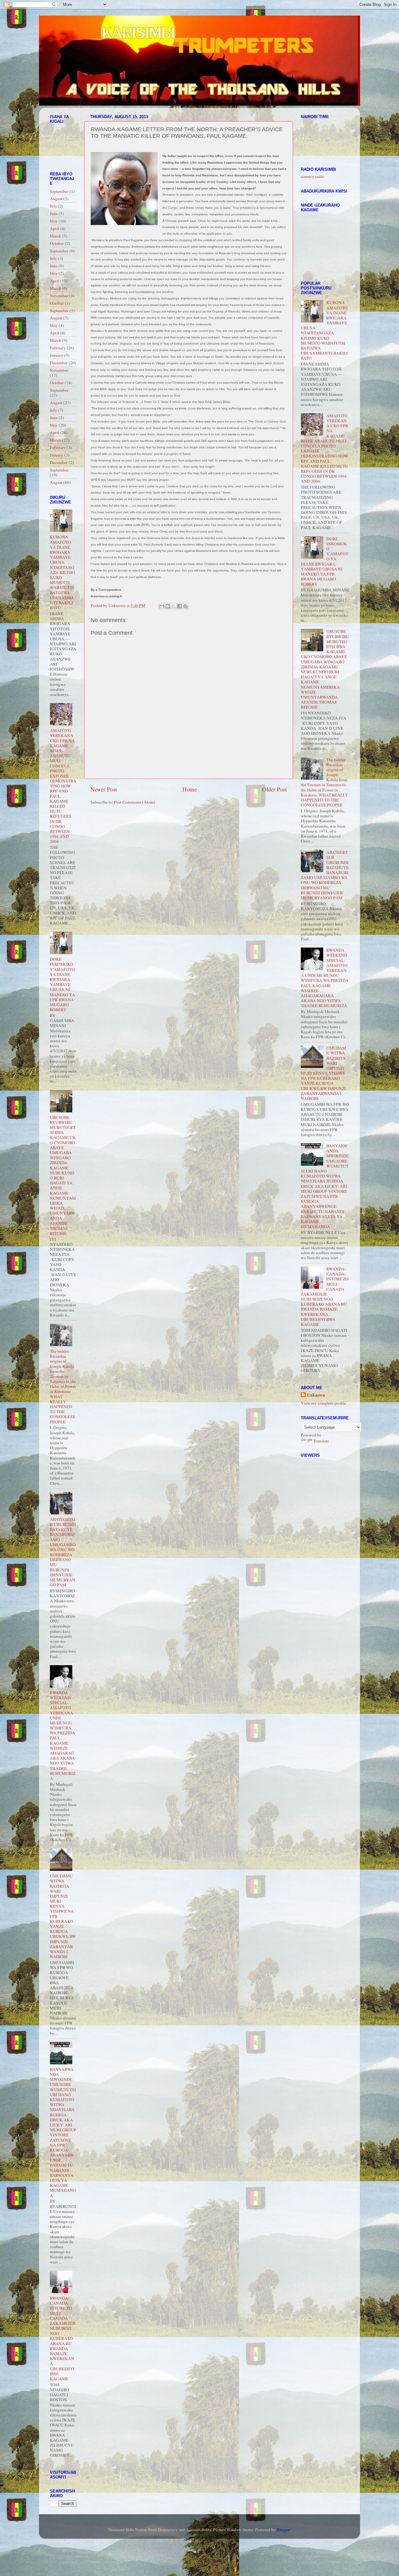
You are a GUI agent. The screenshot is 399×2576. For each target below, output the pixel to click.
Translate (321, 1441)
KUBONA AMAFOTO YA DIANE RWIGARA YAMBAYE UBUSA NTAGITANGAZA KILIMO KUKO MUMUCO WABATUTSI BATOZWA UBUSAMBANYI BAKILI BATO (62, 572)
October (57, 243)
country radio (312, 176)
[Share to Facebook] (180, 606)
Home (190, 789)
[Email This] (162, 606)
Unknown (316, 1395)
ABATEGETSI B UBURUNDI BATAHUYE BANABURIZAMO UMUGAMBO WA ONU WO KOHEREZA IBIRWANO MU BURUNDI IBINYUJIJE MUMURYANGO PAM (63, 1552)
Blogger (283, 2530)
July (53, 206)
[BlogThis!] (168, 606)
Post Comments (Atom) (135, 802)
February (58, 348)
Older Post (274, 789)
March (55, 236)
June (54, 213)
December (59, 363)
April (55, 228)
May (54, 221)
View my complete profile (323, 1403)
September (59, 191)
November (59, 296)
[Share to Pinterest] (185, 606)
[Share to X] (174, 606)
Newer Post (104, 789)
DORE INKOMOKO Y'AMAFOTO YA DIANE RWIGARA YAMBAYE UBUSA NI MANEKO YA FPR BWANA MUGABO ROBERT (62, 984)
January (57, 355)
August (56, 198)
